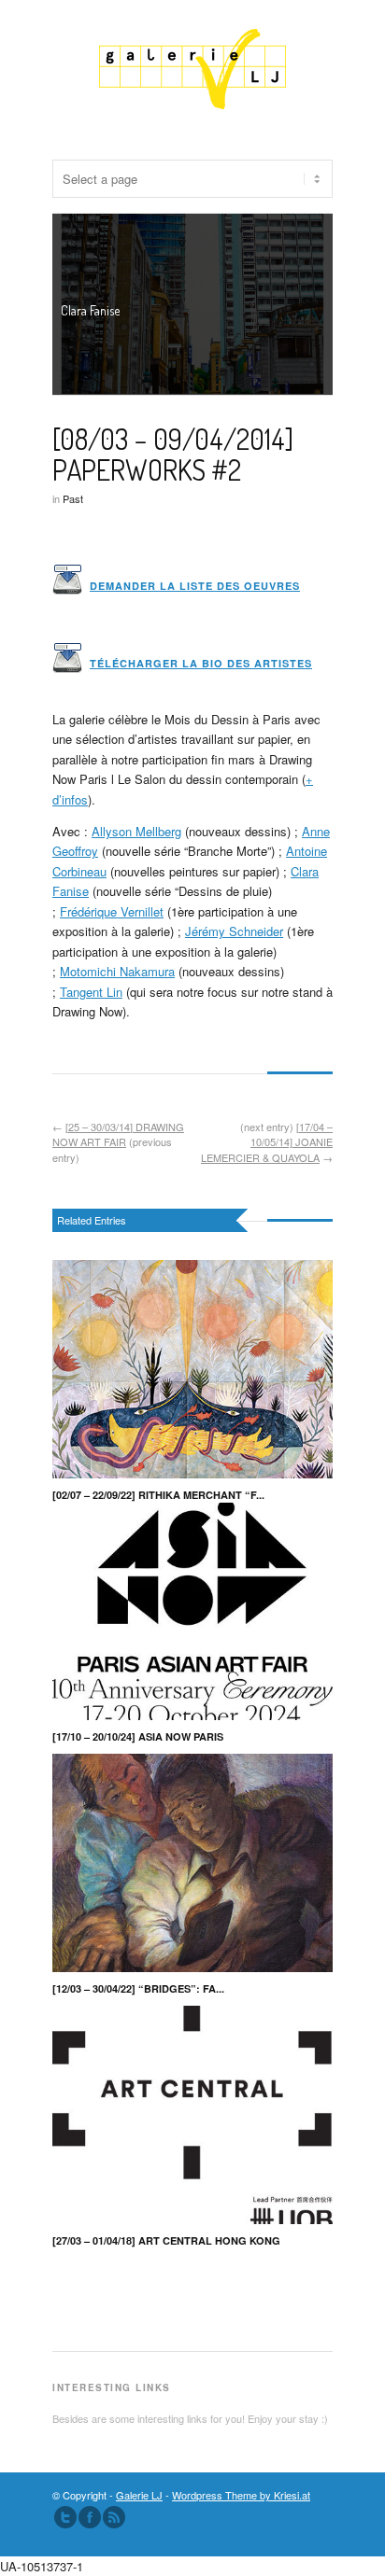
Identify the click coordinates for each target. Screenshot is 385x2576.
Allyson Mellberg (136, 831)
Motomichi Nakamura (117, 971)
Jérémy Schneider (234, 931)
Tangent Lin (91, 991)
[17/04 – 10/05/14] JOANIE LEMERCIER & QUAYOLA (267, 1141)
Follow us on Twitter (65, 2516)
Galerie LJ (139, 2495)
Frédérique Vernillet (112, 910)
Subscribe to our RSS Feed (114, 2516)
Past (73, 497)
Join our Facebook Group (90, 2516)
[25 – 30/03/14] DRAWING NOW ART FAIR (118, 1134)
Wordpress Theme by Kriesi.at (241, 2495)
